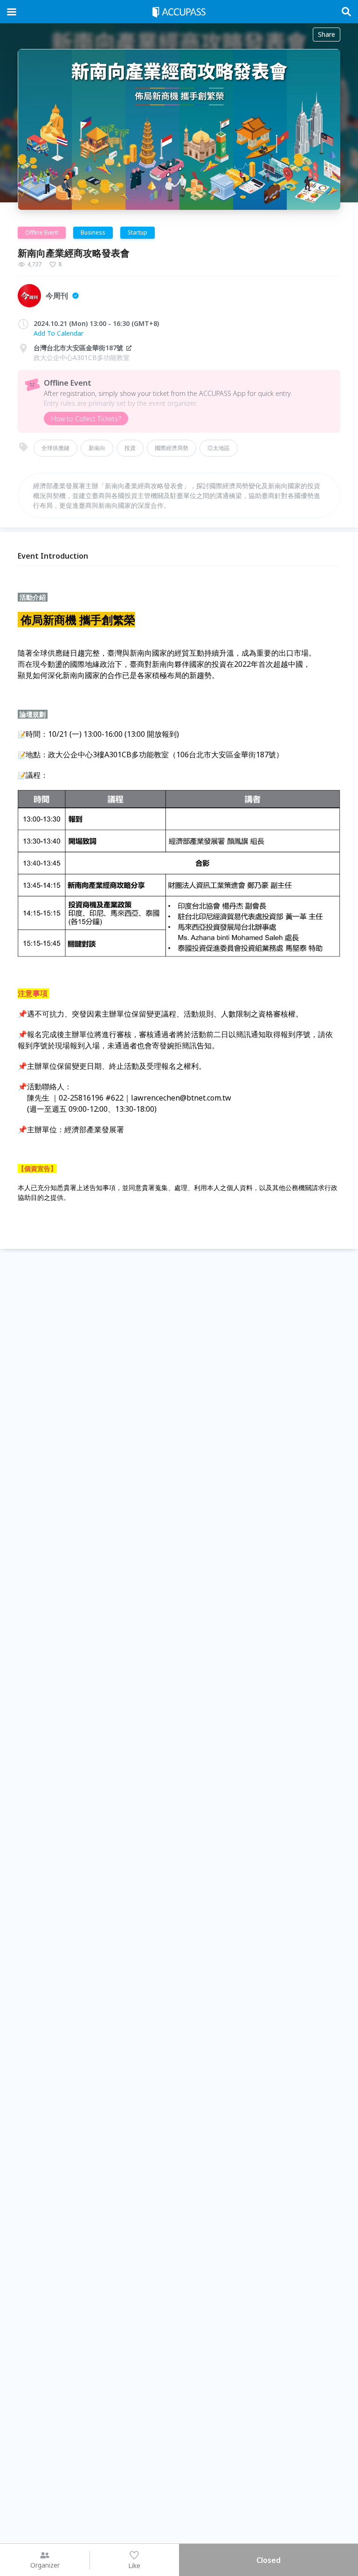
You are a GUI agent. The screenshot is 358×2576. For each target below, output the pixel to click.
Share (327, 34)
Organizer (45, 2565)
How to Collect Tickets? (86, 419)
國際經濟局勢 (172, 448)
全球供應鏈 (55, 448)
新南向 (97, 448)
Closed (268, 2560)
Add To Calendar (59, 333)
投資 (130, 448)
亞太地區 (219, 448)
